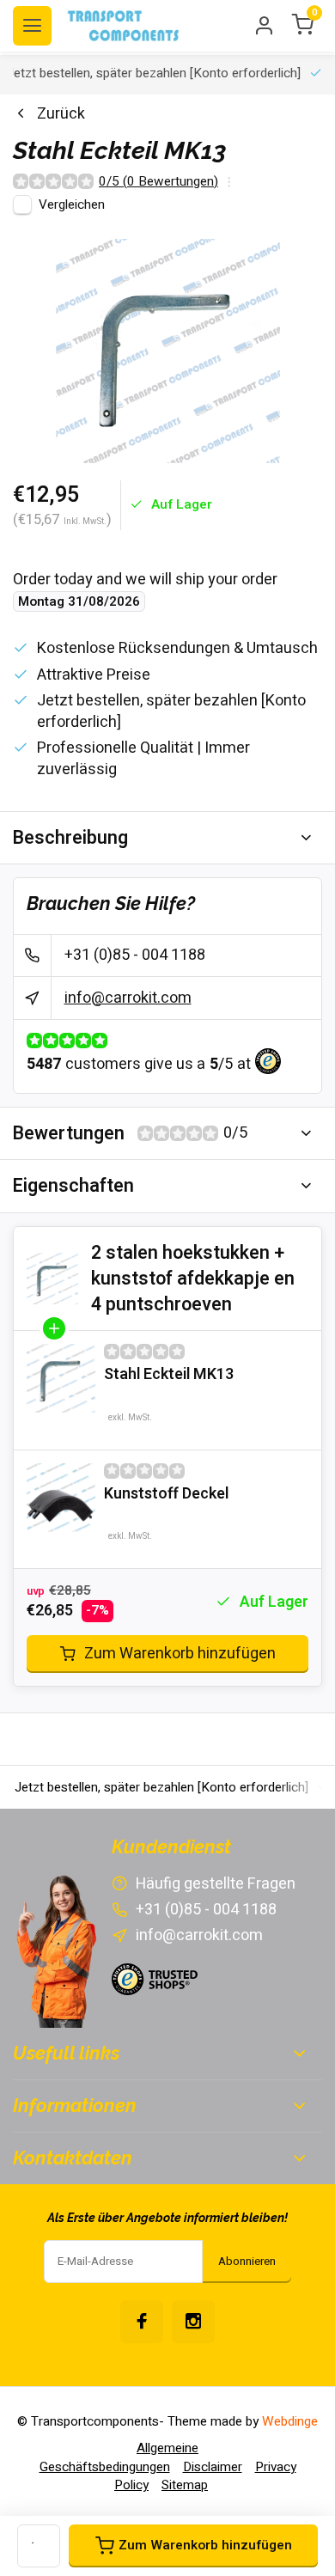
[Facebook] (142, 2322)
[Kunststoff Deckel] (61, 1498)
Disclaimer (213, 2467)
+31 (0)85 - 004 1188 (135, 955)
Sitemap (185, 2485)
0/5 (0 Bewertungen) (158, 182)
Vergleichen (72, 204)
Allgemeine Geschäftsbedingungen (119, 2457)
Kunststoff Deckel (166, 1494)
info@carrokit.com (128, 998)
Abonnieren (247, 2262)
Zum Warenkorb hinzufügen (180, 1654)
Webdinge (290, 2421)
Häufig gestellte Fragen (216, 1884)
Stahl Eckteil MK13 (169, 1374)
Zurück (61, 114)
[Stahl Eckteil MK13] (61, 1378)
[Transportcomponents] (125, 26)
